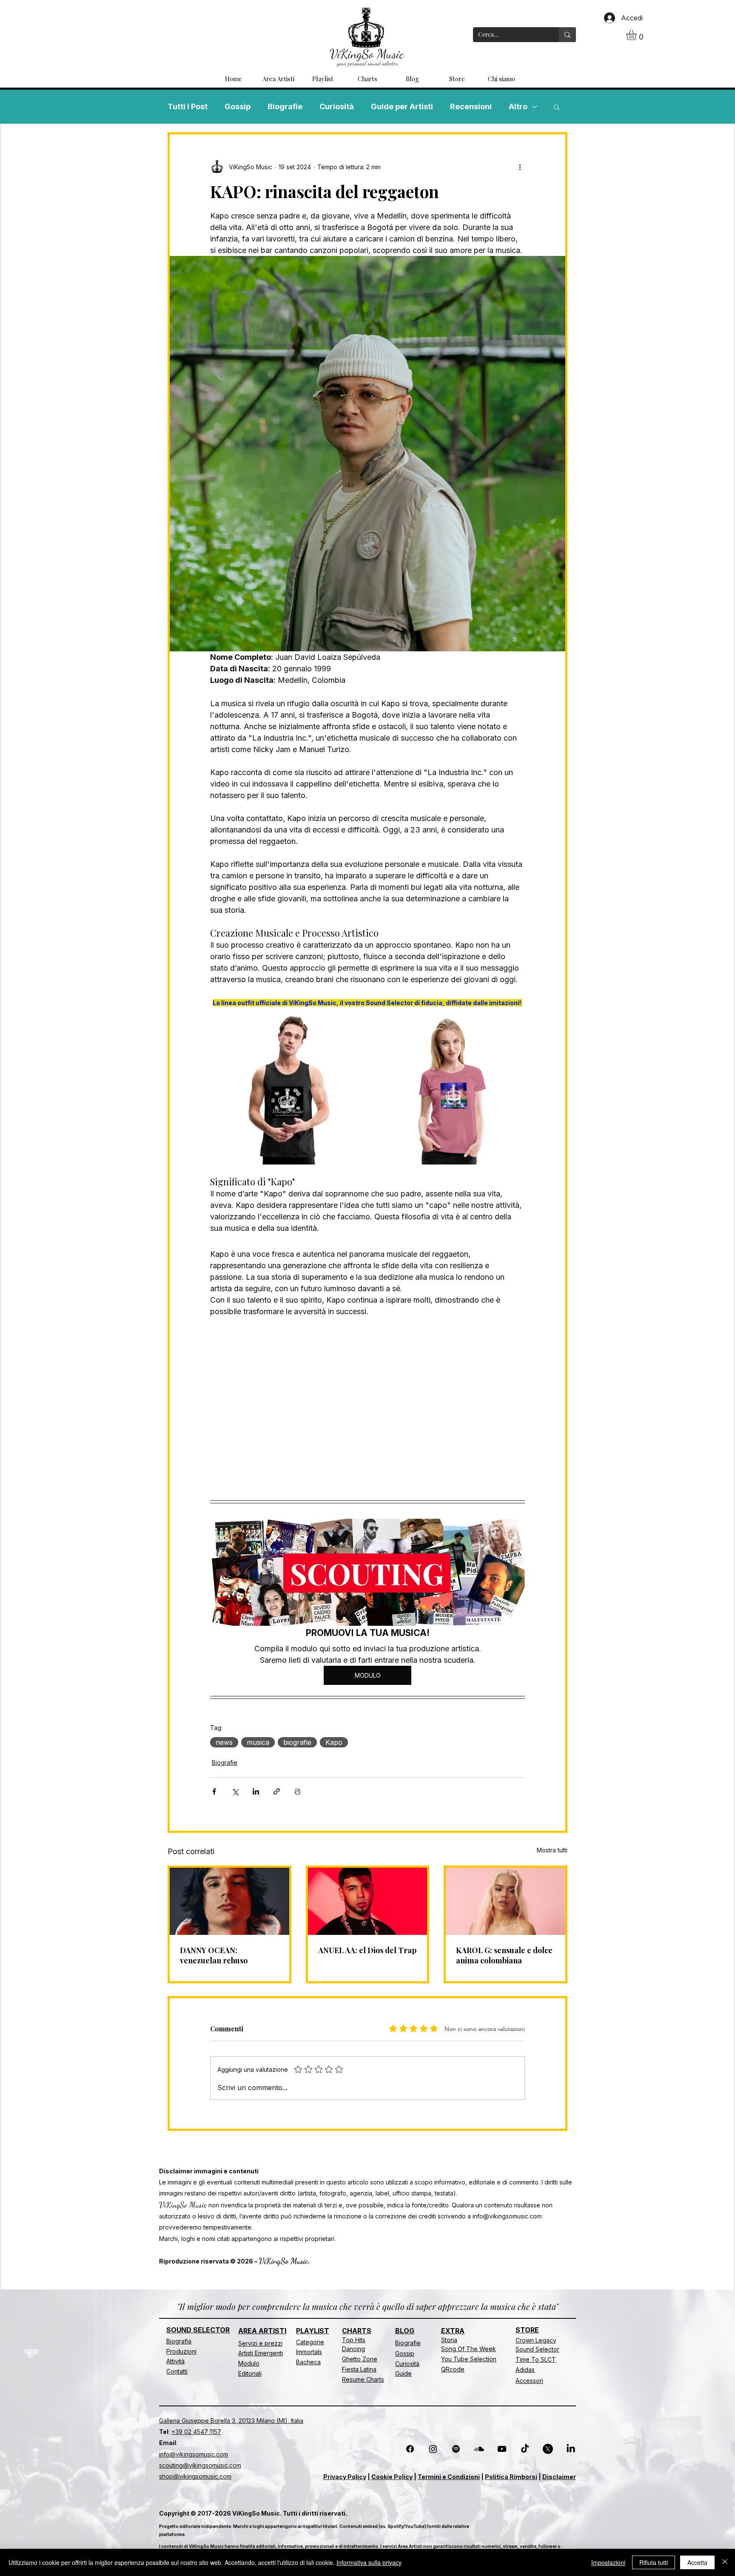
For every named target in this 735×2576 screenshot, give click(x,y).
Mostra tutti (552, 1850)
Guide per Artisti (402, 107)
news (224, 1742)
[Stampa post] (298, 1791)
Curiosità (337, 107)
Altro (518, 107)
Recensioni (471, 107)
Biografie (285, 107)
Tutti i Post (188, 107)
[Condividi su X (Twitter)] (235, 1791)
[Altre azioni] (520, 167)
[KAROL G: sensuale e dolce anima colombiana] (506, 1901)
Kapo (334, 1742)
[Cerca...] (567, 35)
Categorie (310, 2342)
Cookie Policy (392, 2477)
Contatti (177, 2371)
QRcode (453, 2369)
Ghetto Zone (360, 2359)
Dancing (353, 2349)
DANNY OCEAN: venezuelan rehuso (214, 1955)
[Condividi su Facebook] (214, 1791)
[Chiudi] (725, 2562)
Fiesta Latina (359, 2369)
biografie (297, 1742)
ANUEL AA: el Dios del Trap (367, 1950)
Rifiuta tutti (654, 2562)
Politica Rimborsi (511, 2477)
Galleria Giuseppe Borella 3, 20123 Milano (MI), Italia (231, 2421)
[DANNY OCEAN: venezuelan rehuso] (229, 1901)
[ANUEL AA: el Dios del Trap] (368, 1901)
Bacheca (308, 2362)
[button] (637, 35)
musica (258, 1742)
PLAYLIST (313, 2331)
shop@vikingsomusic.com (195, 2476)
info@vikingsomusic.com (507, 2216)
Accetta (697, 2562)
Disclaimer (559, 2477)
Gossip (238, 107)
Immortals (309, 2352)
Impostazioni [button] (608, 2562)
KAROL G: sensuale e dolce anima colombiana (504, 1955)
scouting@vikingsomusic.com (200, 2465)
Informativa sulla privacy (369, 2562)
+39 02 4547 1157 (196, 2432)
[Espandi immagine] (356, 1020)
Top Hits (354, 2340)
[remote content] (367, 1404)
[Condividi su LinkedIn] (256, 1791)
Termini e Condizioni (449, 2477)
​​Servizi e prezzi (260, 2343)
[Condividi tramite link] (277, 1791)
